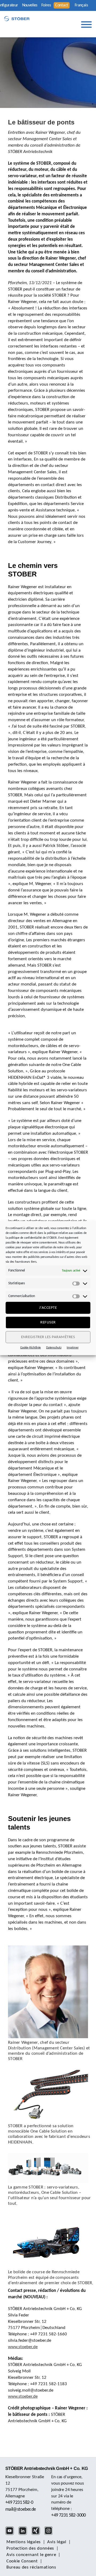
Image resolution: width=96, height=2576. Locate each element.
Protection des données (30, 2548)
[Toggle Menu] (86, 25)
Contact (62, 5)
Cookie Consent (22, 2561)
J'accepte (48, 1308)
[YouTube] (11, 2534)
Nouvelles (30, 5)
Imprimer (73, 1348)
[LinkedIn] (24, 2534)
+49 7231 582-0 (19, 2503)
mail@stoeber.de (21, 2510)
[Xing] (37, 2534)
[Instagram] (50, 2534)
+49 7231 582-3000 (68, 2515)
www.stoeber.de (23, 2347)
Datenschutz (54, 1348)
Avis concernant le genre (31, 2555)
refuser (48, 1322)
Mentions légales (24, 2542)
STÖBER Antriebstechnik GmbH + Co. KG (47, 2468)
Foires (46, 5)
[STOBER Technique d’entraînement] (17, 19)
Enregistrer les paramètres (48, 1337)
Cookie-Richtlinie (31, 1348)
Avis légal (57, 2542)
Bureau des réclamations (31, 2567)
